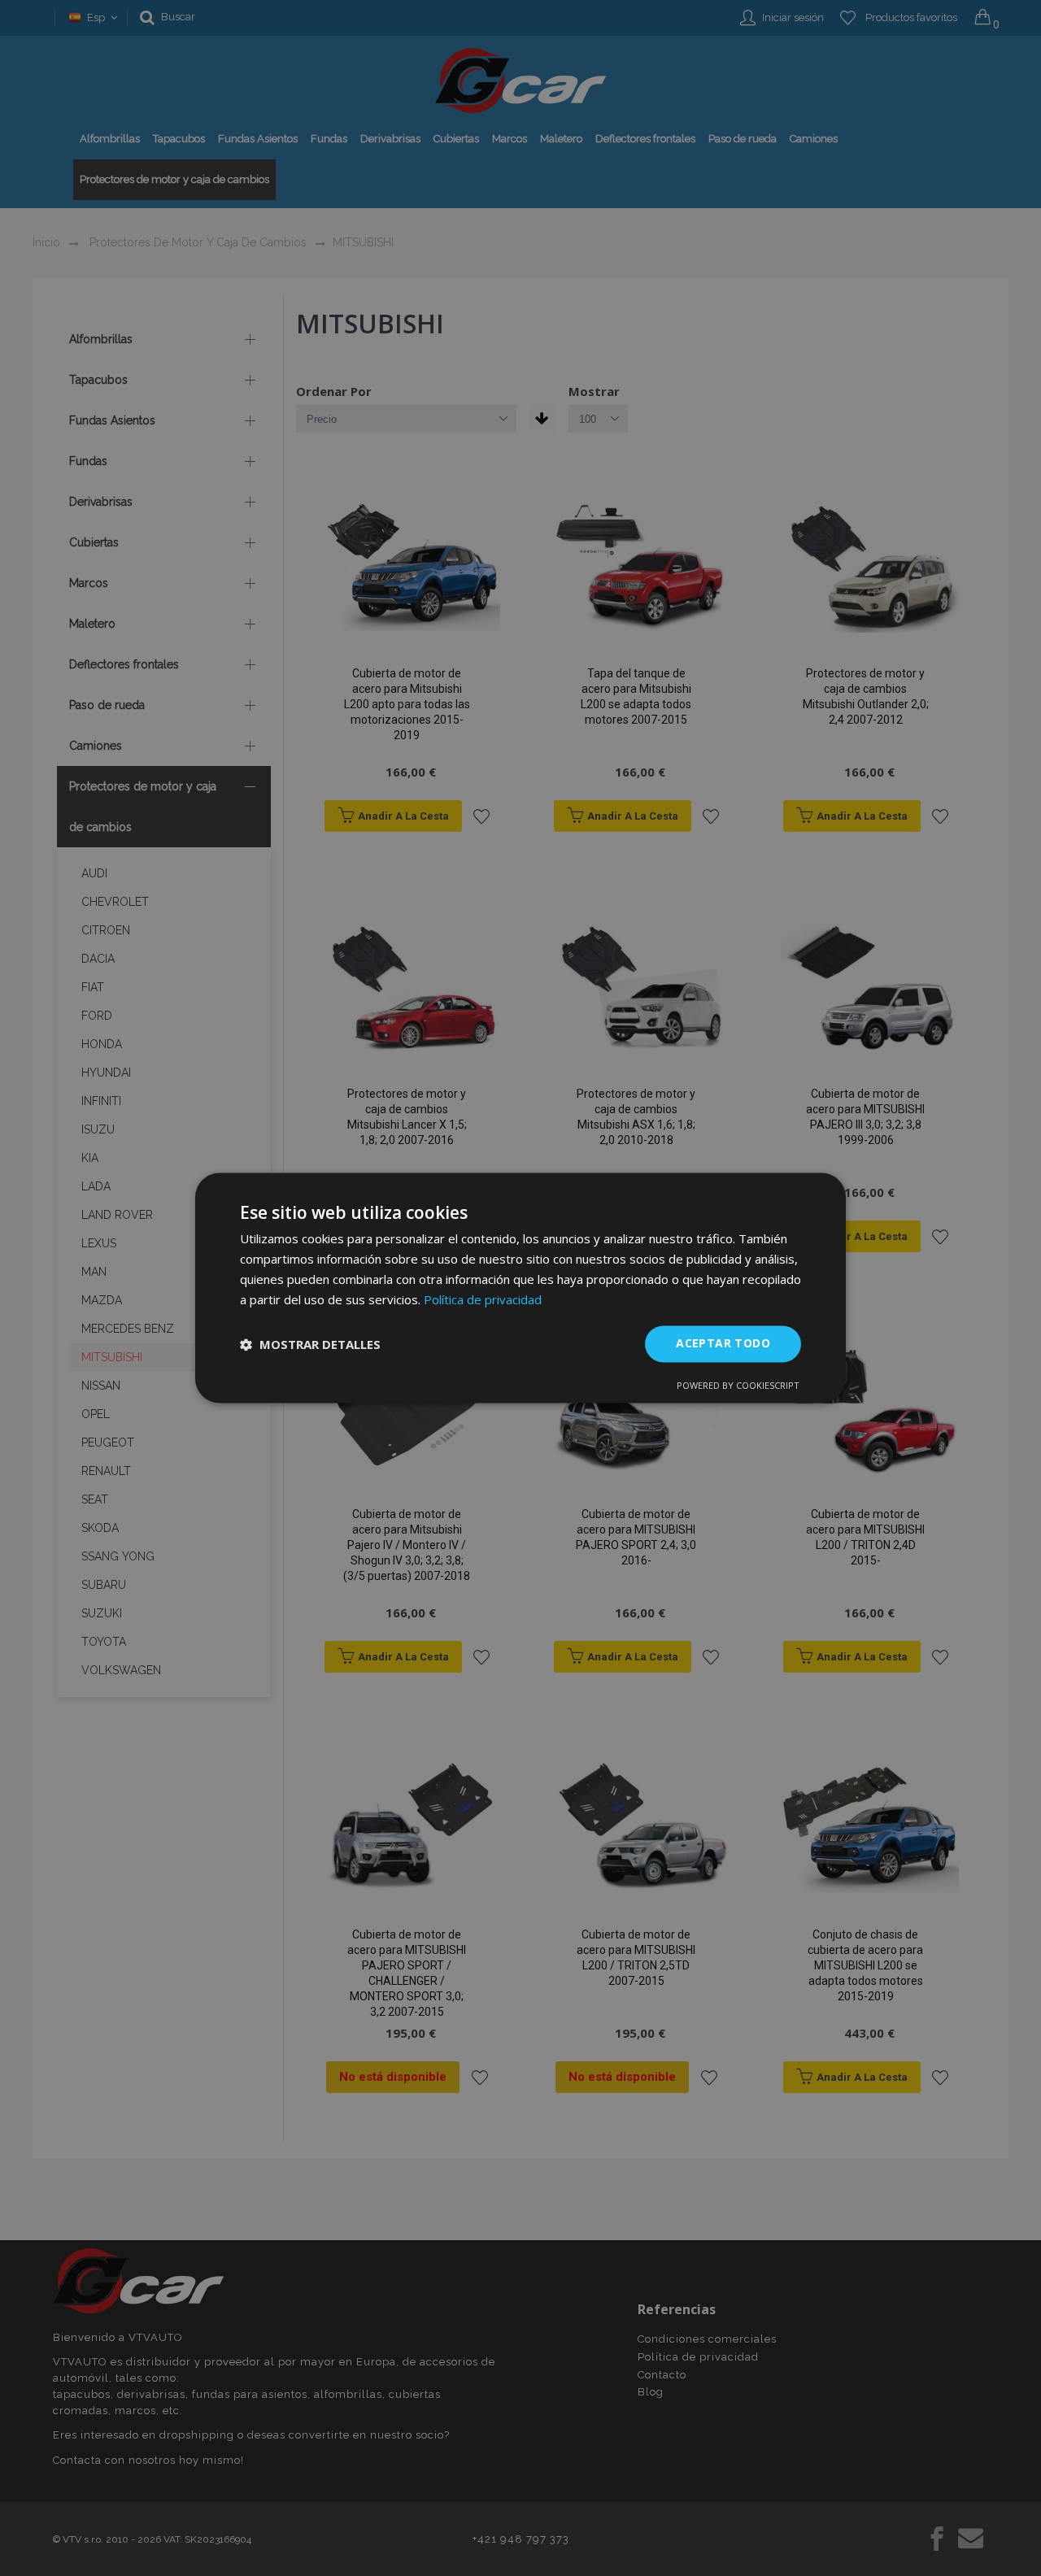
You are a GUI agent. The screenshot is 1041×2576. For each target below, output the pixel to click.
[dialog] (520, 1288)
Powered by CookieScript (738, 1386)
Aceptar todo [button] (723, 1344)
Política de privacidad (483, 1299)
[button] (310, 1344)
